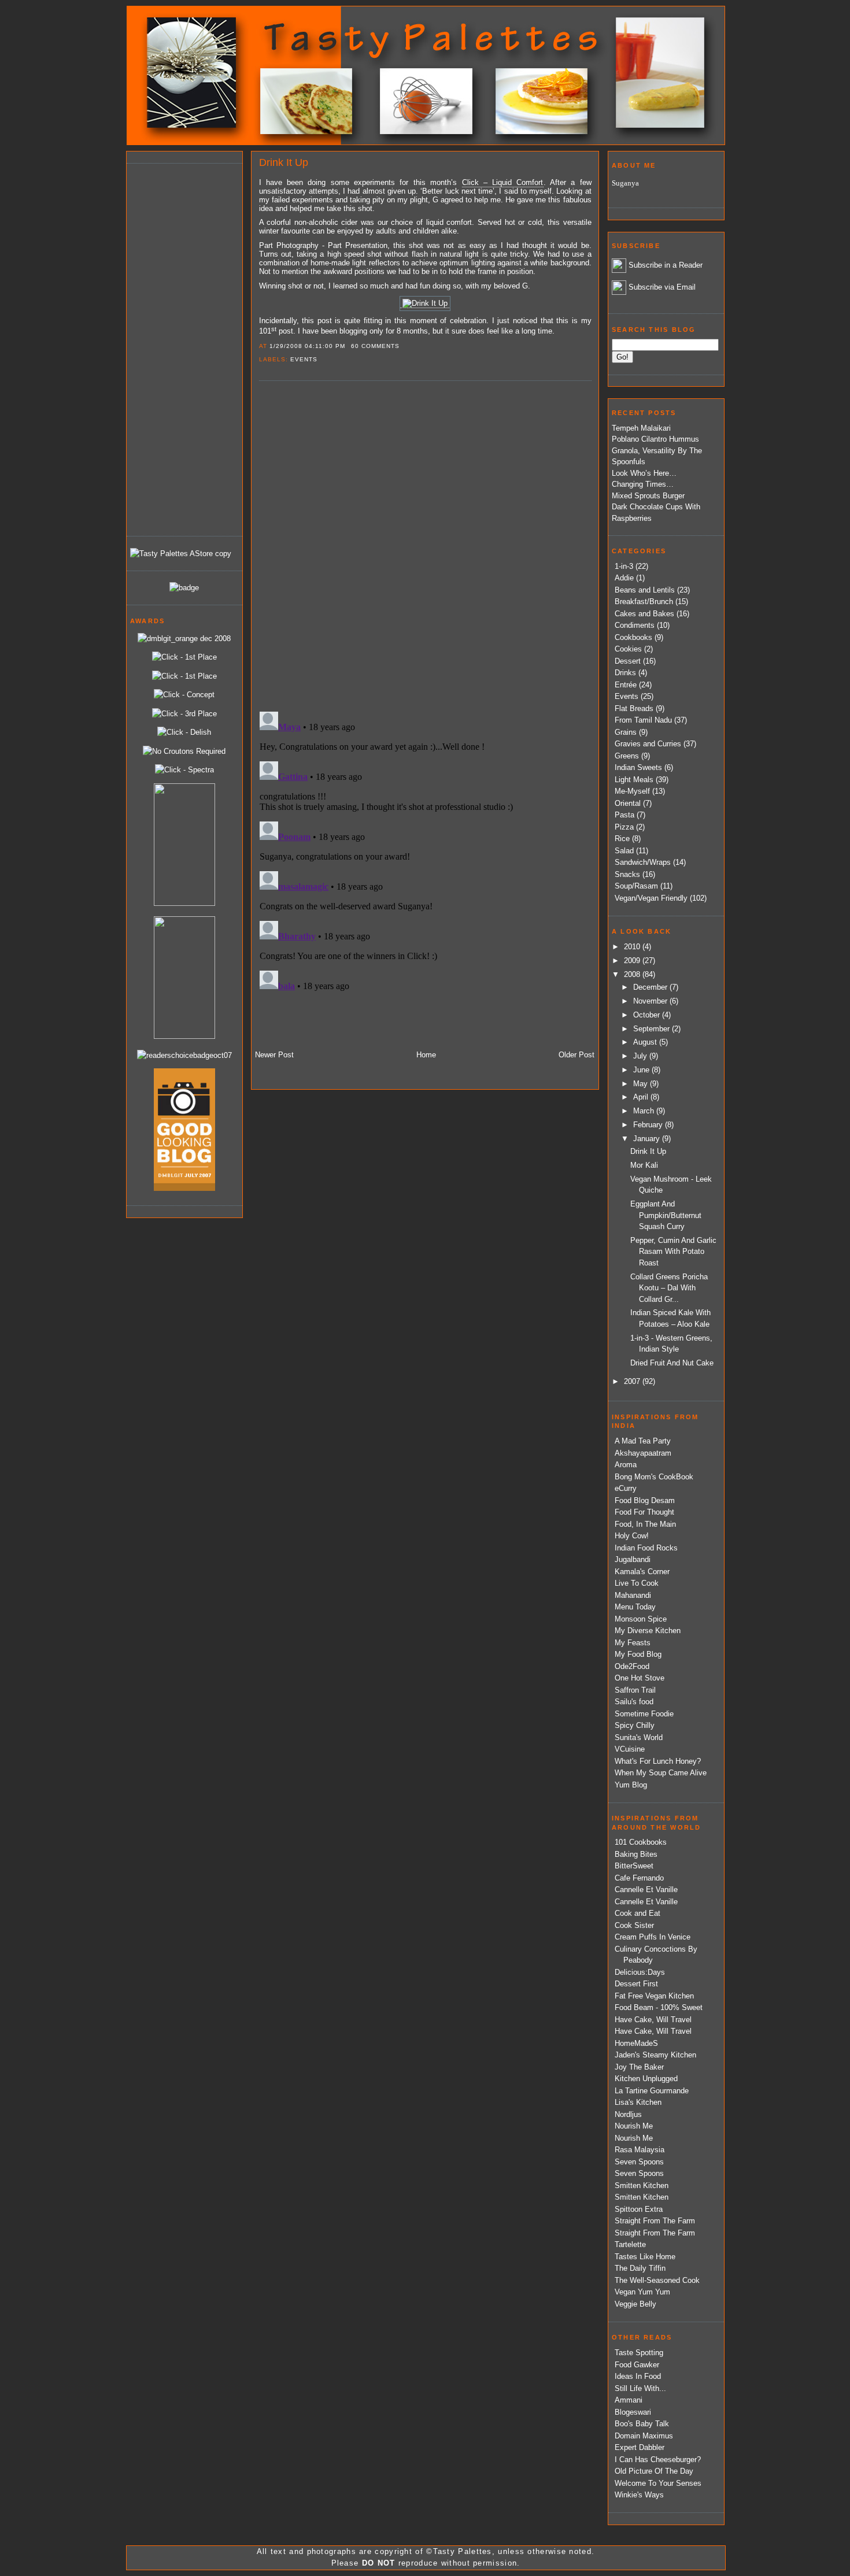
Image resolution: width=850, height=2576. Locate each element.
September (653, 1029)
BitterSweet (634, 1866)
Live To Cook (637, 1583)
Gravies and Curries (648, 744)
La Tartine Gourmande (652, 2091)
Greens (627, 756)
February (649, 1125)
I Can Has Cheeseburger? (658, 2460)
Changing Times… (643, 484)
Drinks (625, 673)
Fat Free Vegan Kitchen (654, 1996)
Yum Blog (631, 1785)
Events (304, 359)
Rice (622, 839)
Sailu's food (634, 1702)
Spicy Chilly (635, 1725)
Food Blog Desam (645, 1500)
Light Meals (634, 780)
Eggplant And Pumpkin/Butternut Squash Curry (666, 1215)
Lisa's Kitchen (638, 2102)
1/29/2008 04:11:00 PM (307, 346)
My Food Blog (638, 1654)
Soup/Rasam (636, 886)
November (651, 1001)
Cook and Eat (637, 1913)
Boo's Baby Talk (642, 2424)
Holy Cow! (632, 1536)
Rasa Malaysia (640, 2150)
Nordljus (628, 2114)
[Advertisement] (176, 348)
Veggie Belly (635, 2304)
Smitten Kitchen (642, 2185)
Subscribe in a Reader (666, 265)
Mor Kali (644, 1165)
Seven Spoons (639, 2162)
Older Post (576, 1055)
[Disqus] (425, 545)
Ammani (629, 2400)
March (645, 1111)
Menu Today (635, 1607)
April (642, 1097)
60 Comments (375, 346)
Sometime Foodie (644, 1714)
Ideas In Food (638, 2376)
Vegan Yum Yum (642, 2292)
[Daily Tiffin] (184, 588)
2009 (633, 961)
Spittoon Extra (639, 2209)
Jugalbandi (633, 1559)
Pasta (624, 815)
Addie (624, 578)
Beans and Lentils (645, 590)
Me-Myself (632, 791)
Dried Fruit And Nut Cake (672, 1363)
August (646, 1042)
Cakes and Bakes (644, 614)
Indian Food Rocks (646, 1548)
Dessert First (636, 1984)
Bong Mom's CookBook (654, 1477)
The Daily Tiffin (640, 2268)
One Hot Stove (640, 1678)
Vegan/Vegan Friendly (651, 898)
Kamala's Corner (642, 1572)
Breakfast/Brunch (644, 602)
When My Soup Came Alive (661, 1773)
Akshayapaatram (643, 1453)
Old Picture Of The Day (654, 2471)
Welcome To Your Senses (658, 2483)
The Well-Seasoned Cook (657, 2280)
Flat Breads (634, 708)
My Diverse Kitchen (648, 1631)
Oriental (628, 803)
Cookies (628, 649)
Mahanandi (633, 1595)
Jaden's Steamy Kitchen (655, 2055)
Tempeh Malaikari (641, 428)
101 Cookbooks (641, 1842)
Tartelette (630, 2244)
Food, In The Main (645, 1524)
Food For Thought (644, 1512)
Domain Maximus (644, 2436)
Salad (624, 851)
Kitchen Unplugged (646, 2079)
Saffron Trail (635, 1690)
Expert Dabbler (640, 2447)
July (641, 1056)
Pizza (624, 827)
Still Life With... (640, 2388)
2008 (633, 974)
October (648, 1015)
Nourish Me (634, 2126)
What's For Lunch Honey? (658, 1761)
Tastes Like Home (645, 2257)
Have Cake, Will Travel (653, 2020)
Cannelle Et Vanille (646, 1890)
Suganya (625, 183)
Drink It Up (284, 162)
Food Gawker (637, 2365)
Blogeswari (633, 2412)
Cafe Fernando (639, 1878)
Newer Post (274, 1055)
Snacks (627, 874)
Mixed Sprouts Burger (648, 496)
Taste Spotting (639, 2353)
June (642, 1070)
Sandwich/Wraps (643, 862)
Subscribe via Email (662, 287)
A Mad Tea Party (643, 1441)
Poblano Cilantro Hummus (655, 439)
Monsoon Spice (641, 1619)
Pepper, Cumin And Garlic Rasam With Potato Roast (673, 1252)
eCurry (626, 1488)
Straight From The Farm (655, 2221)
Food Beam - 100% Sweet (659, 2007)
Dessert (628, 661)
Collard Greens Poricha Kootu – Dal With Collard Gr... (669, 1288)
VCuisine (630, 1749)
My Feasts (633, 1643)
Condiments (635, 625)
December (651, 987)
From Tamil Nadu (643, 720)
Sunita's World (639, 1737)
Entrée (626, 685)
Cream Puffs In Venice (653, 1937)
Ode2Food (632, 1666)
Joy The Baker (639, 2067)
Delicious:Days (640, 1972)
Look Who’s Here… (644, 473)
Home (426, 1055)
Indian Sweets (638, 767)
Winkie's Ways (639, 2495)
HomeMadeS (636, 2043)
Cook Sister (634, 1925)
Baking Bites (636, 1854)
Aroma (626, 1465)
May (642, 1084)
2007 (633, 1381)
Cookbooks (633, 637)
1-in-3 (624, 566)
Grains (626, 732)
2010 (633, 947)
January (648, 1139)
